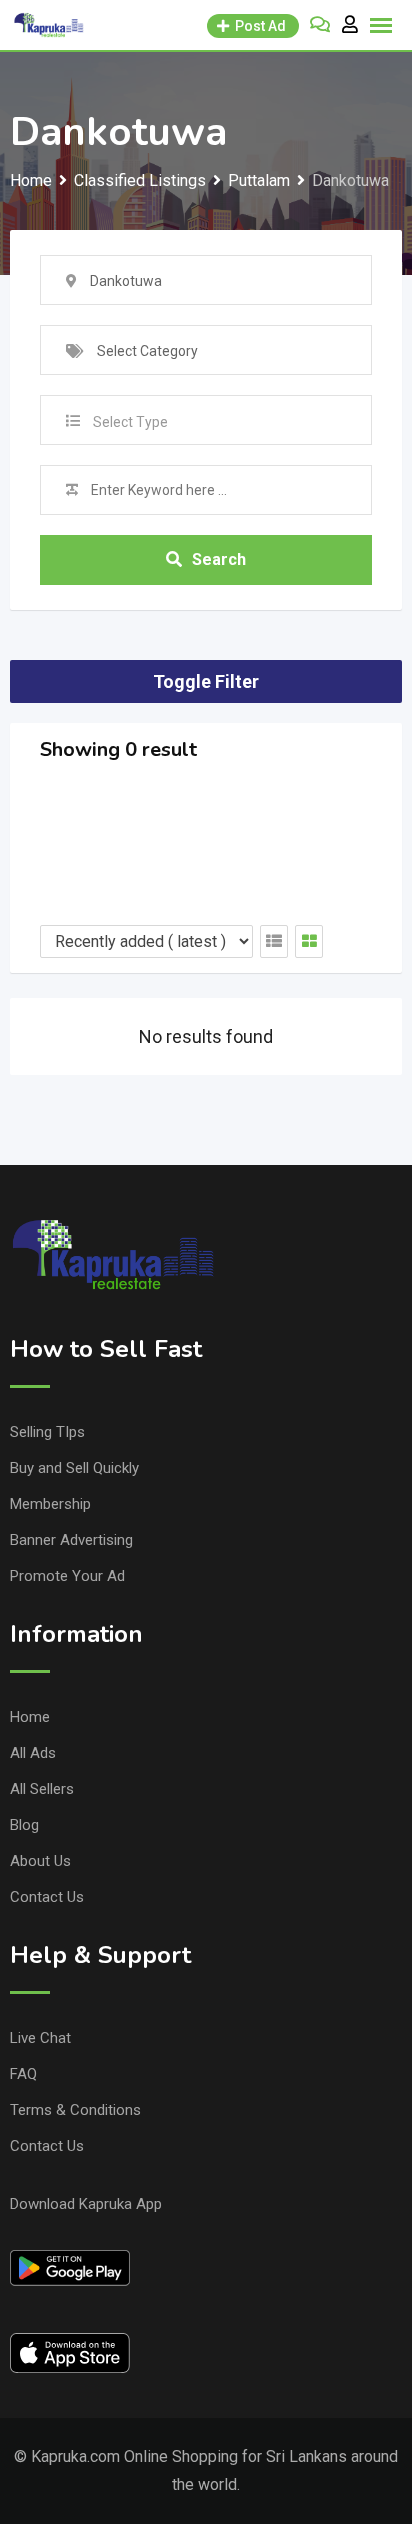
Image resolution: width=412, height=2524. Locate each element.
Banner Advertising (71, 1540)
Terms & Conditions (75, 2110)
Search (219, 559)
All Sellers (42, 1789)
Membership (50, 1504)
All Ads (33, 1753)
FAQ (23, 2074)
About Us (40, 1861)
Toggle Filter (206, 681)
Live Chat (40, 2038)
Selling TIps (47, 1432)
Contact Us (47, 1897)
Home (30, 1717)
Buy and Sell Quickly (74, 1468)
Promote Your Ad (67, 1576)
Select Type (130, 422)
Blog (24, 1825)
